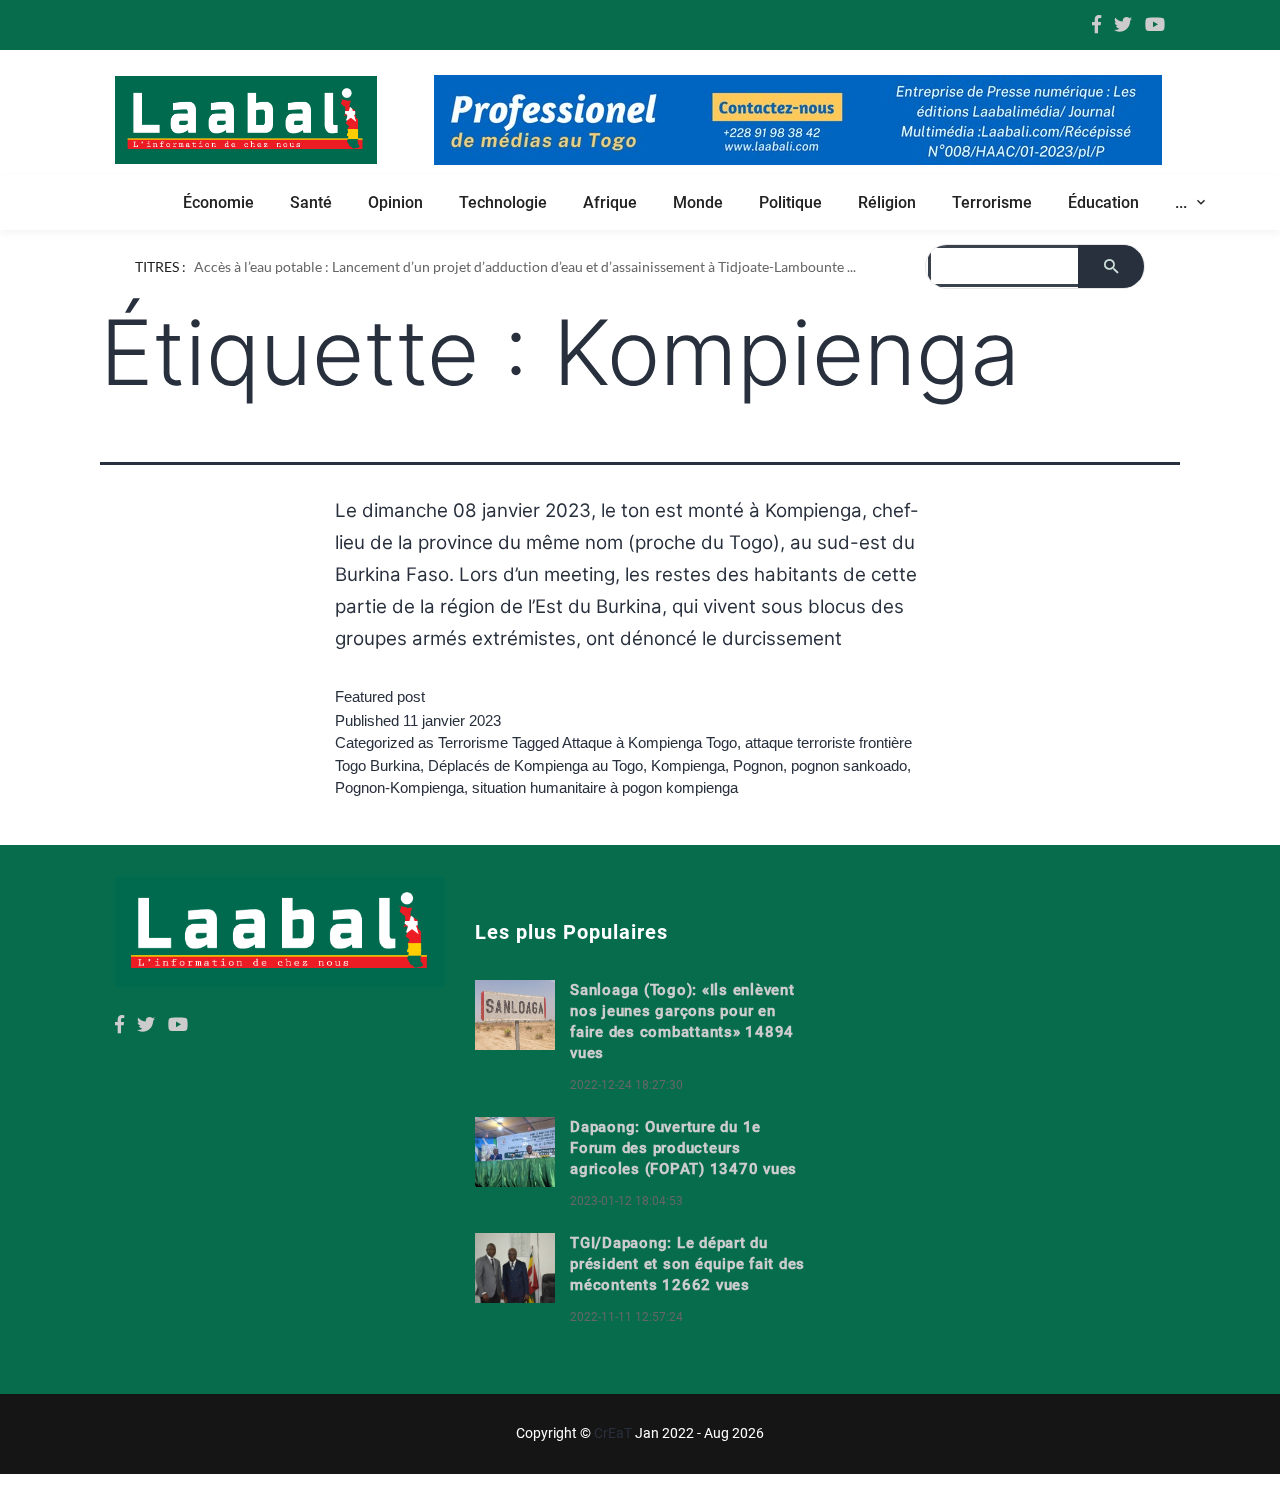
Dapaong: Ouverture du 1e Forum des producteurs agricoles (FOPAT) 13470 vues (683, 1148)
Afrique (610, 202)
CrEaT (613, 1433)
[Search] (1111, 266)
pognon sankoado (849, 765)
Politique (790, 202)
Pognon (758, 765)
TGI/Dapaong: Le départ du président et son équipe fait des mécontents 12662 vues (687, 1264)
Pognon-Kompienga (399, 787)
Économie (218, 202)
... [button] (1183, 202)
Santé (311, 202)
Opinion (395, 202)
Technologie (503, 202)
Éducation (1103, 202)
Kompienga (688, 765)
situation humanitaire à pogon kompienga (605, 787)
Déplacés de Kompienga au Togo (535, 765)
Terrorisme (992, 202)
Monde (698, 202)
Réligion (887, 202)
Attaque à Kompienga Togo (649, 742)
